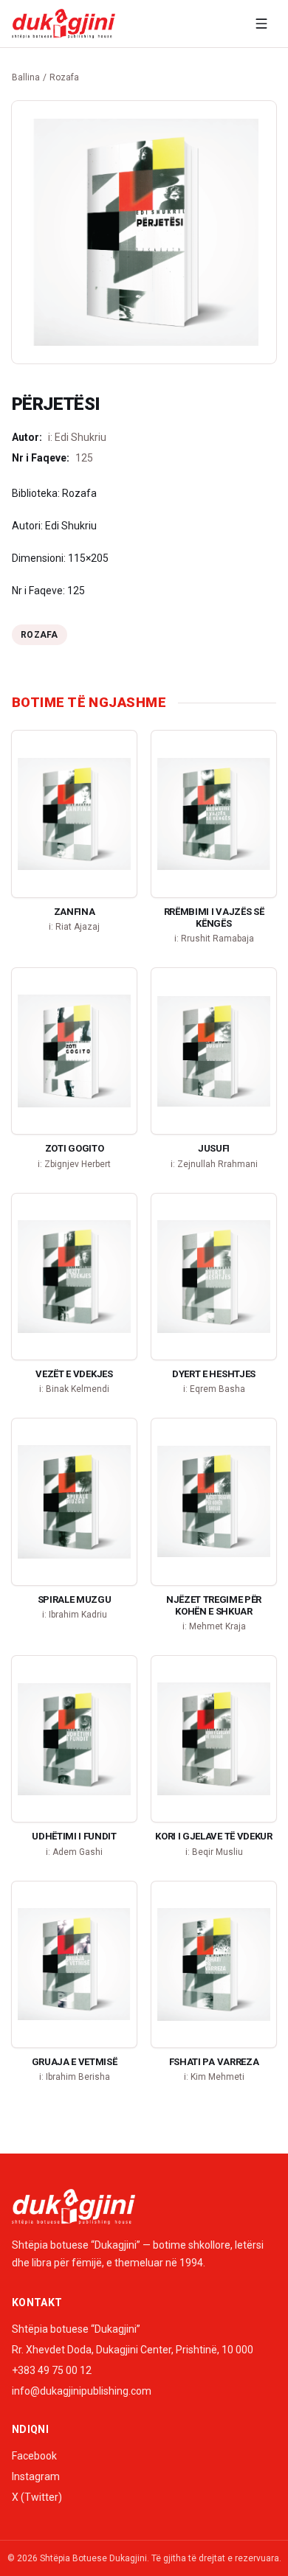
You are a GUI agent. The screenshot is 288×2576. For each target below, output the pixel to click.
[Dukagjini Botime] (64, 24)
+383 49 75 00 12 (52, 2370)
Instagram (36, 2476)
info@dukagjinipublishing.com (82, 2391)
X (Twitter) (37, 2497)
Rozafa (64, 77)
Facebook (34, 2456)
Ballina (26, 77)
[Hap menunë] (261, 24)
